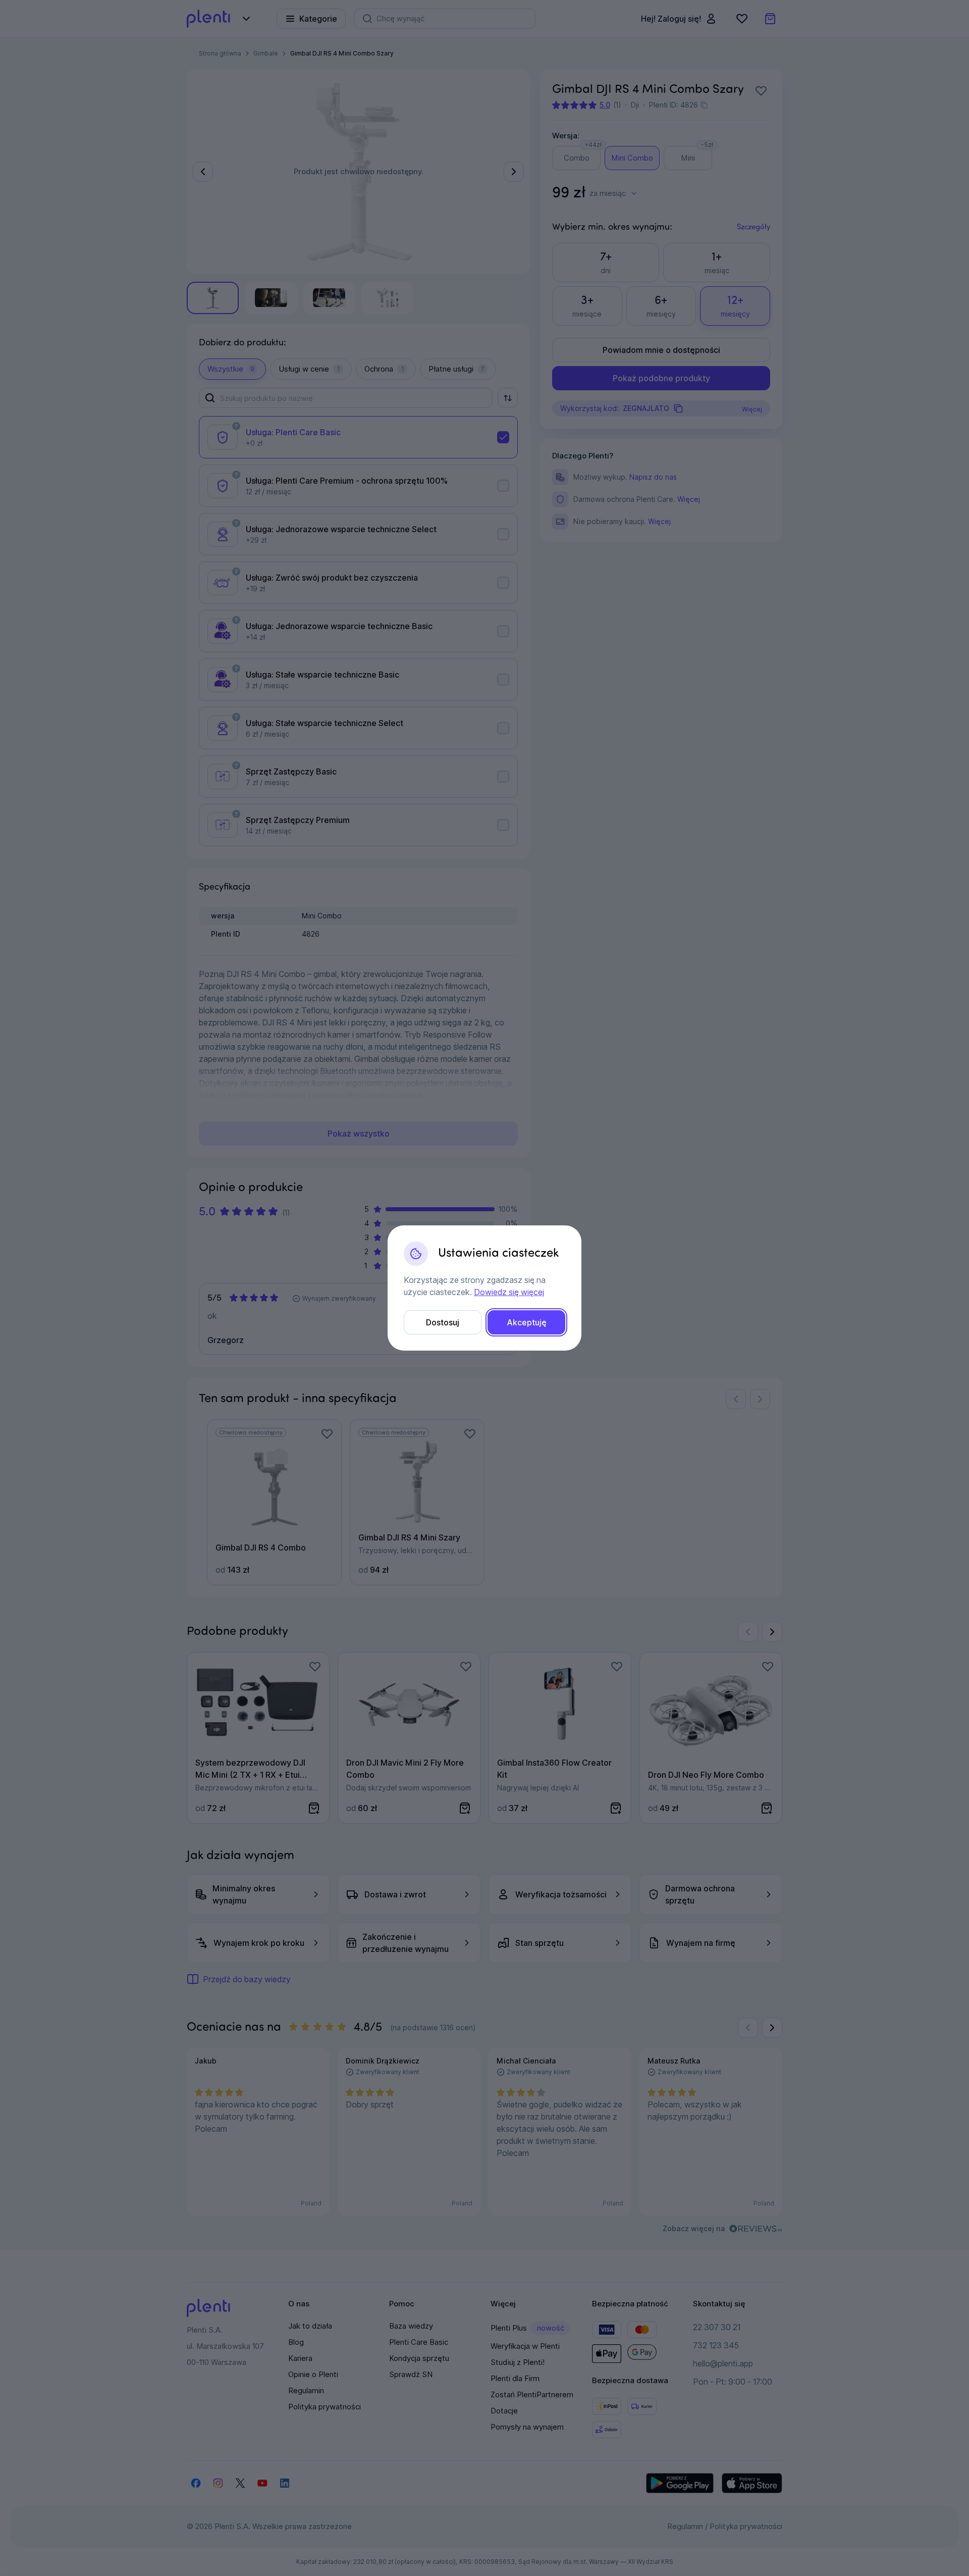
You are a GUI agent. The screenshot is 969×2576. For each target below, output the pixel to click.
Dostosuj (443, 1322)
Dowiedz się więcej (509, 1292)
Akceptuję (527, 1322)
